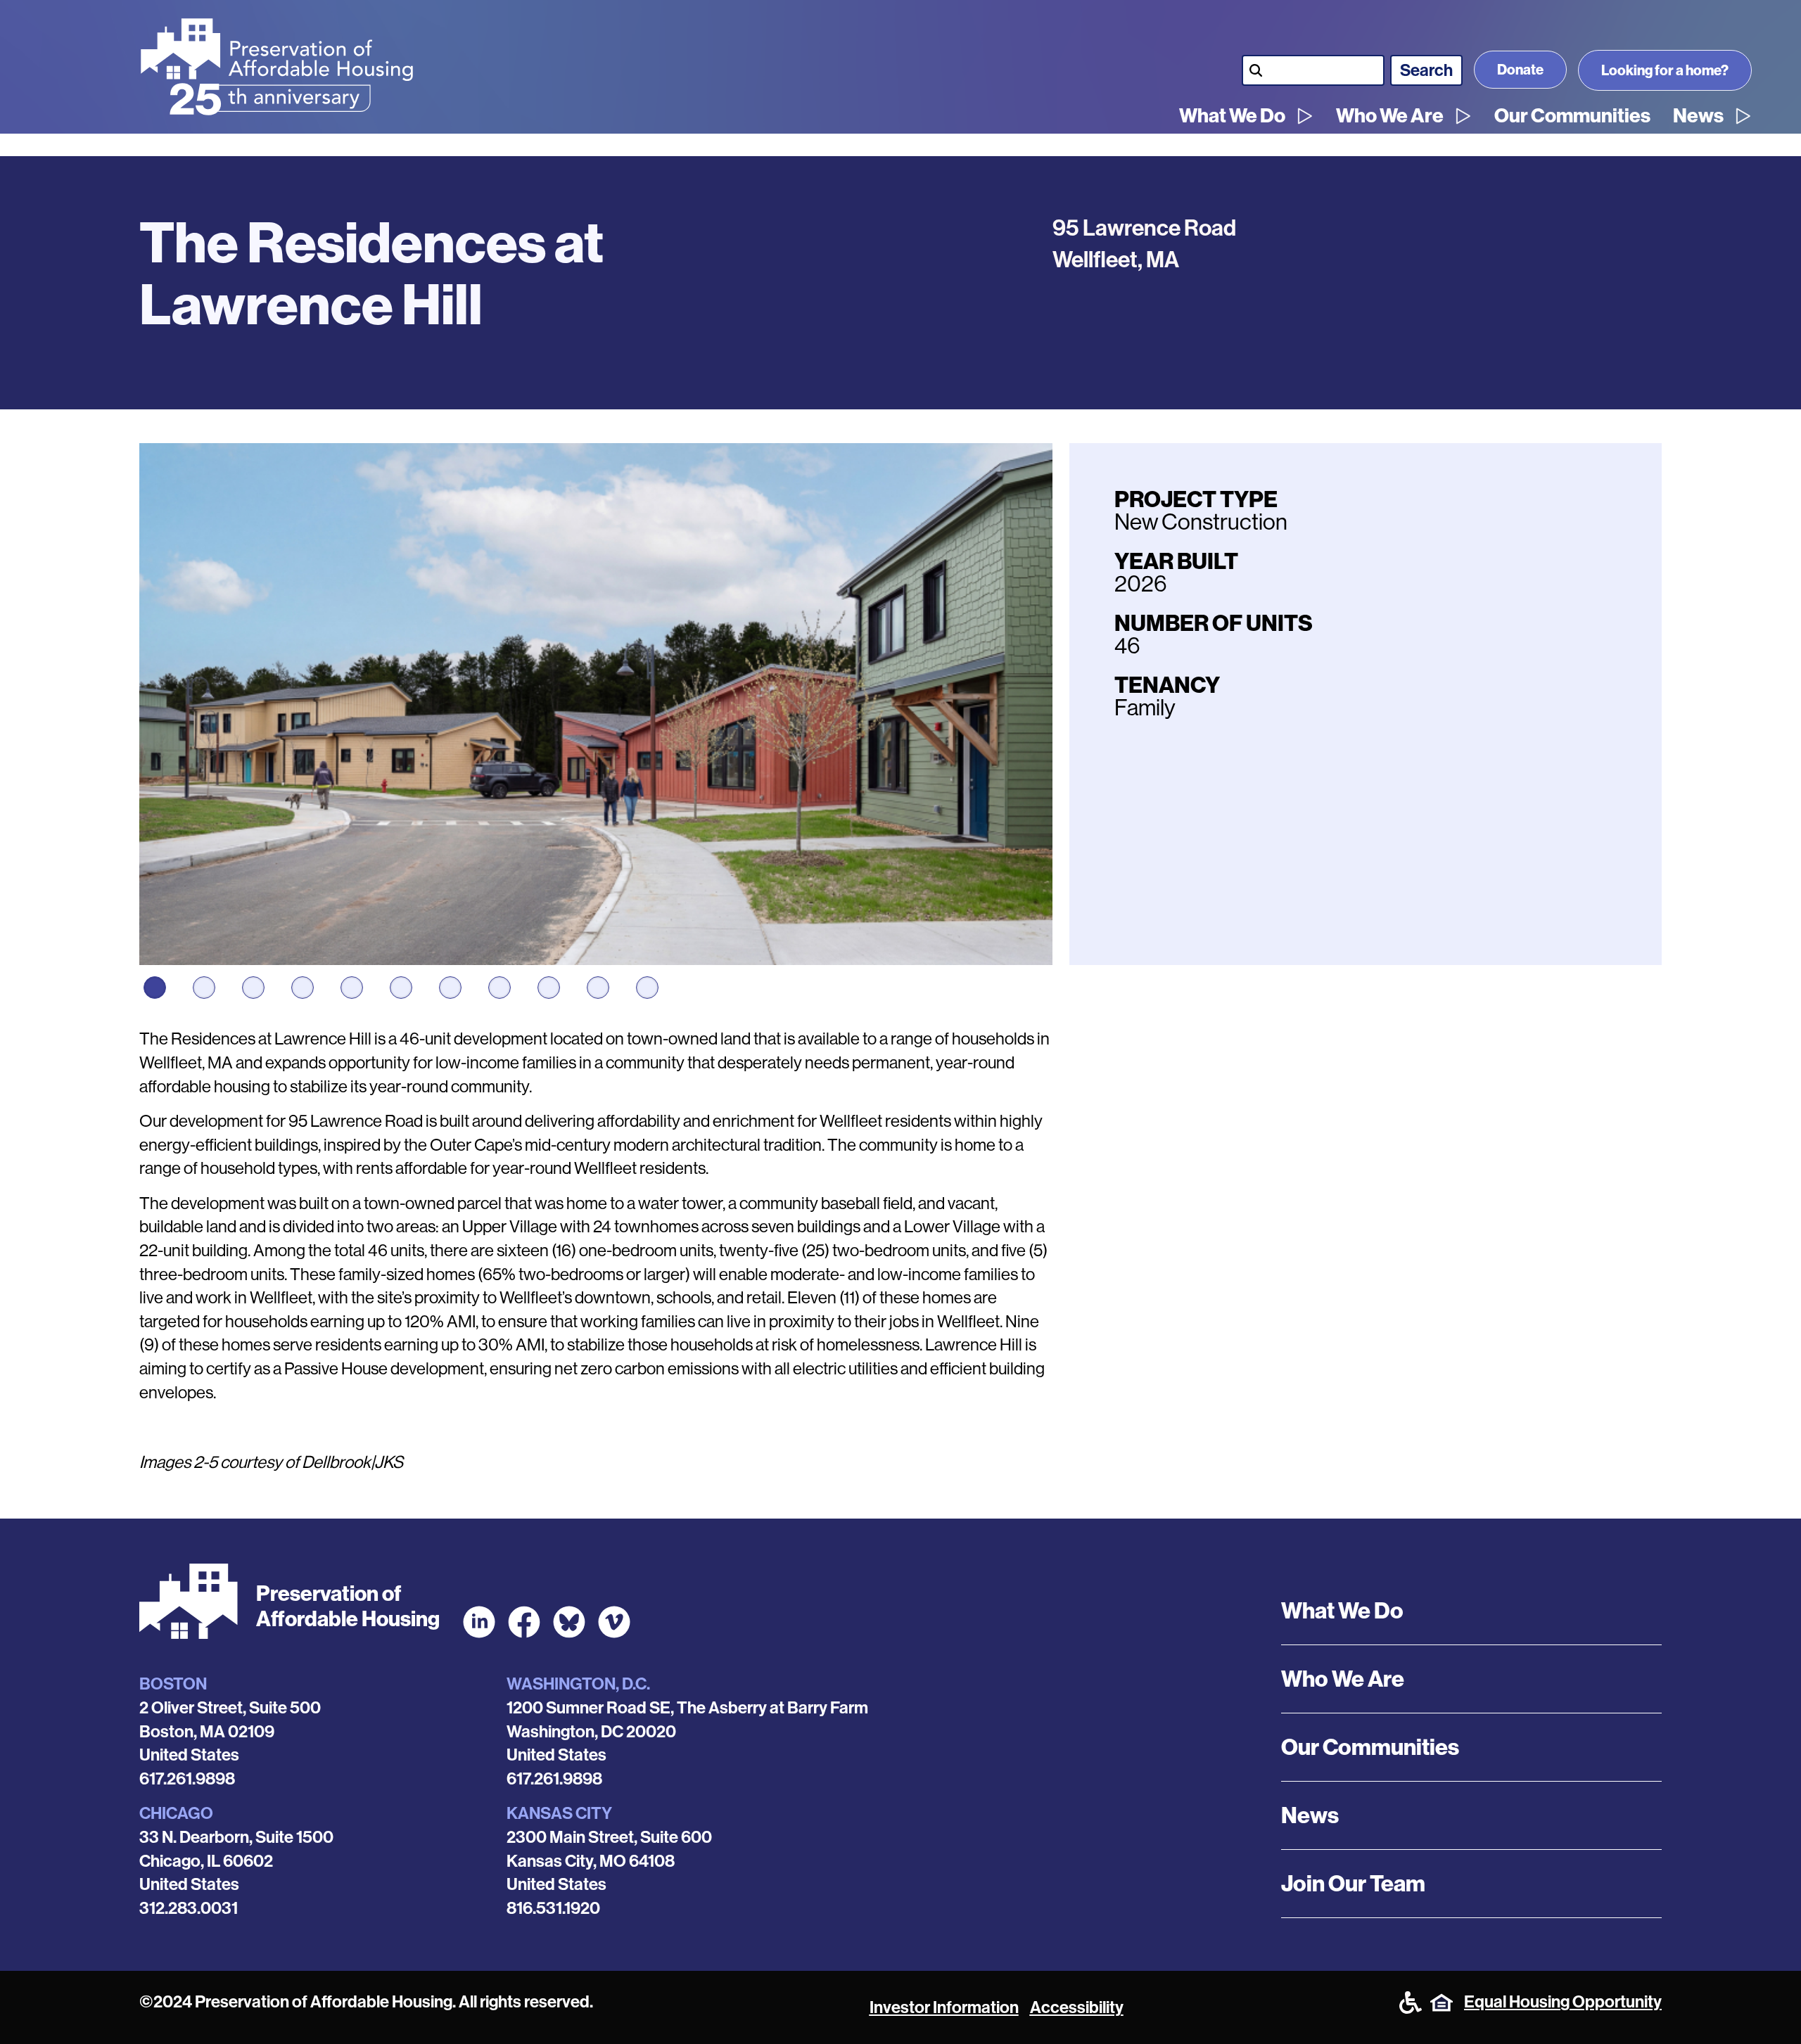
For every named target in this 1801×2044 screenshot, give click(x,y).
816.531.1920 (553, 1908)
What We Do (1232, 116)
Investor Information (944, 2007)
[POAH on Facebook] (524, 1622)
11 (647, 988)
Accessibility (1077, 2007)
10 (598, 988)
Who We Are (1390, 116)
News (1698, 116)
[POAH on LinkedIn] (479, 1622)
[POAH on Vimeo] (614, 1622)
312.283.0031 (189, 1908)
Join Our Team (1353, 1884)
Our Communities (1572, 116)
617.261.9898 (187, 1779)
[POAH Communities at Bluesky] (569, 1622)
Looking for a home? (1665, 70)
